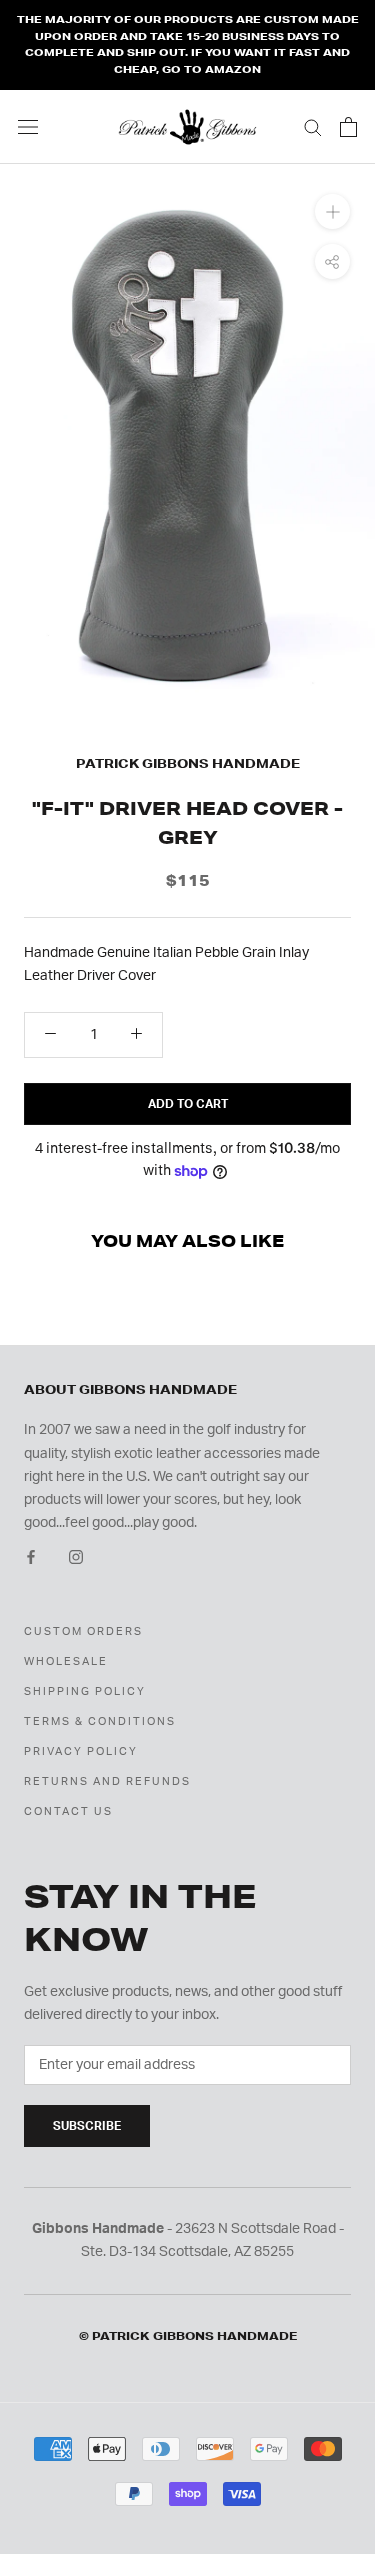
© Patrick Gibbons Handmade (188, 2336)
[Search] (313, 126)
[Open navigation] (28, 127)
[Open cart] (348, 127)
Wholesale (66, 1661)
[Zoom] (332, 210)
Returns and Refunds (107, 1781)
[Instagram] (76, 1557)
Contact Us (68, 1811)
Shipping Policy (85, 1691)
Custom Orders (83, 1631)
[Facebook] (31, 1557)
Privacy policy (81, 1751)
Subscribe (87, 2126)
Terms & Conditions (100, 1721)
